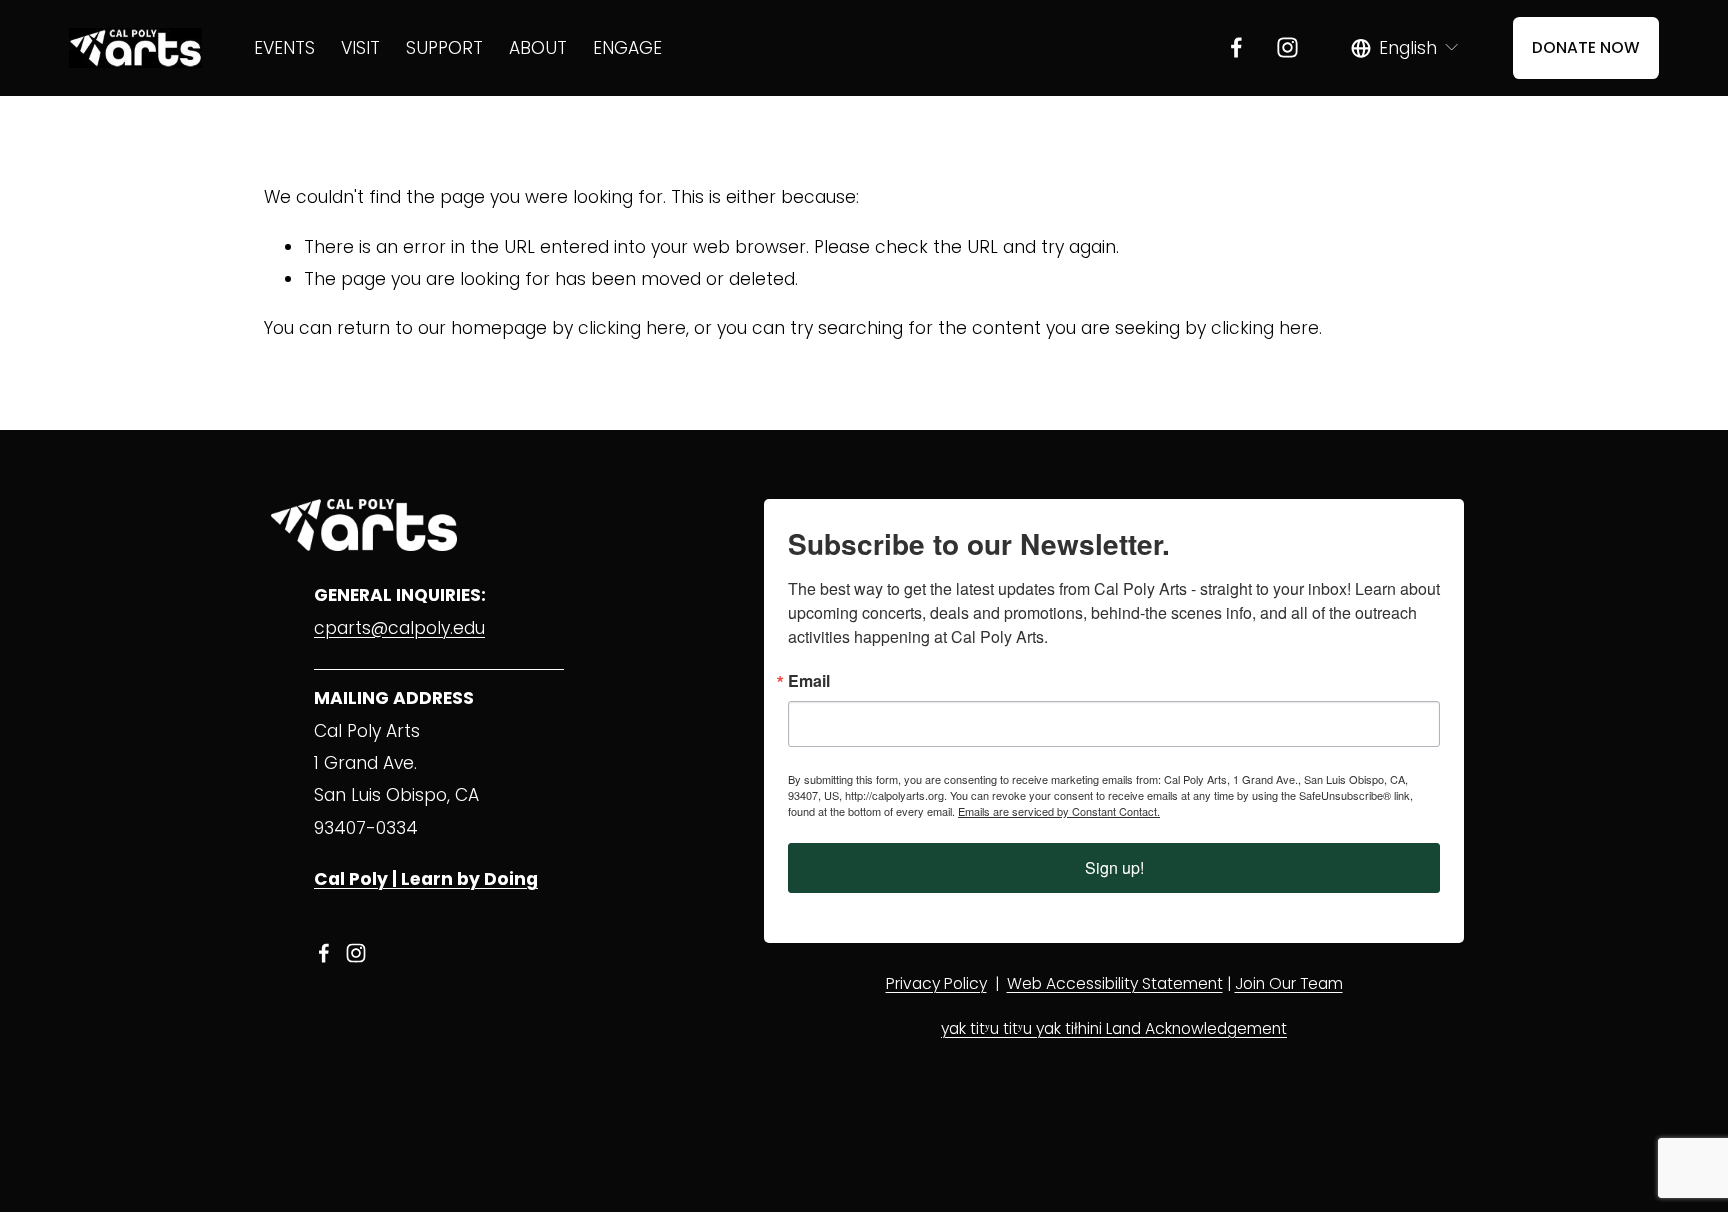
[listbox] (1405, 48)
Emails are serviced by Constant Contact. (1059, 811)
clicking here (632, 328)
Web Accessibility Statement (1115, 983)
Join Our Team (1289, 983)
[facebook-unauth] (1236, 47)
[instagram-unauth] (1287, 47)
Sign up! (1114, 867)
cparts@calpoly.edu (399, 628)
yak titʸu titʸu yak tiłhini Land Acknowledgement (1114, 1028)
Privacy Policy (936, 983)
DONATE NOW (1586, 47)
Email (809, 681)
